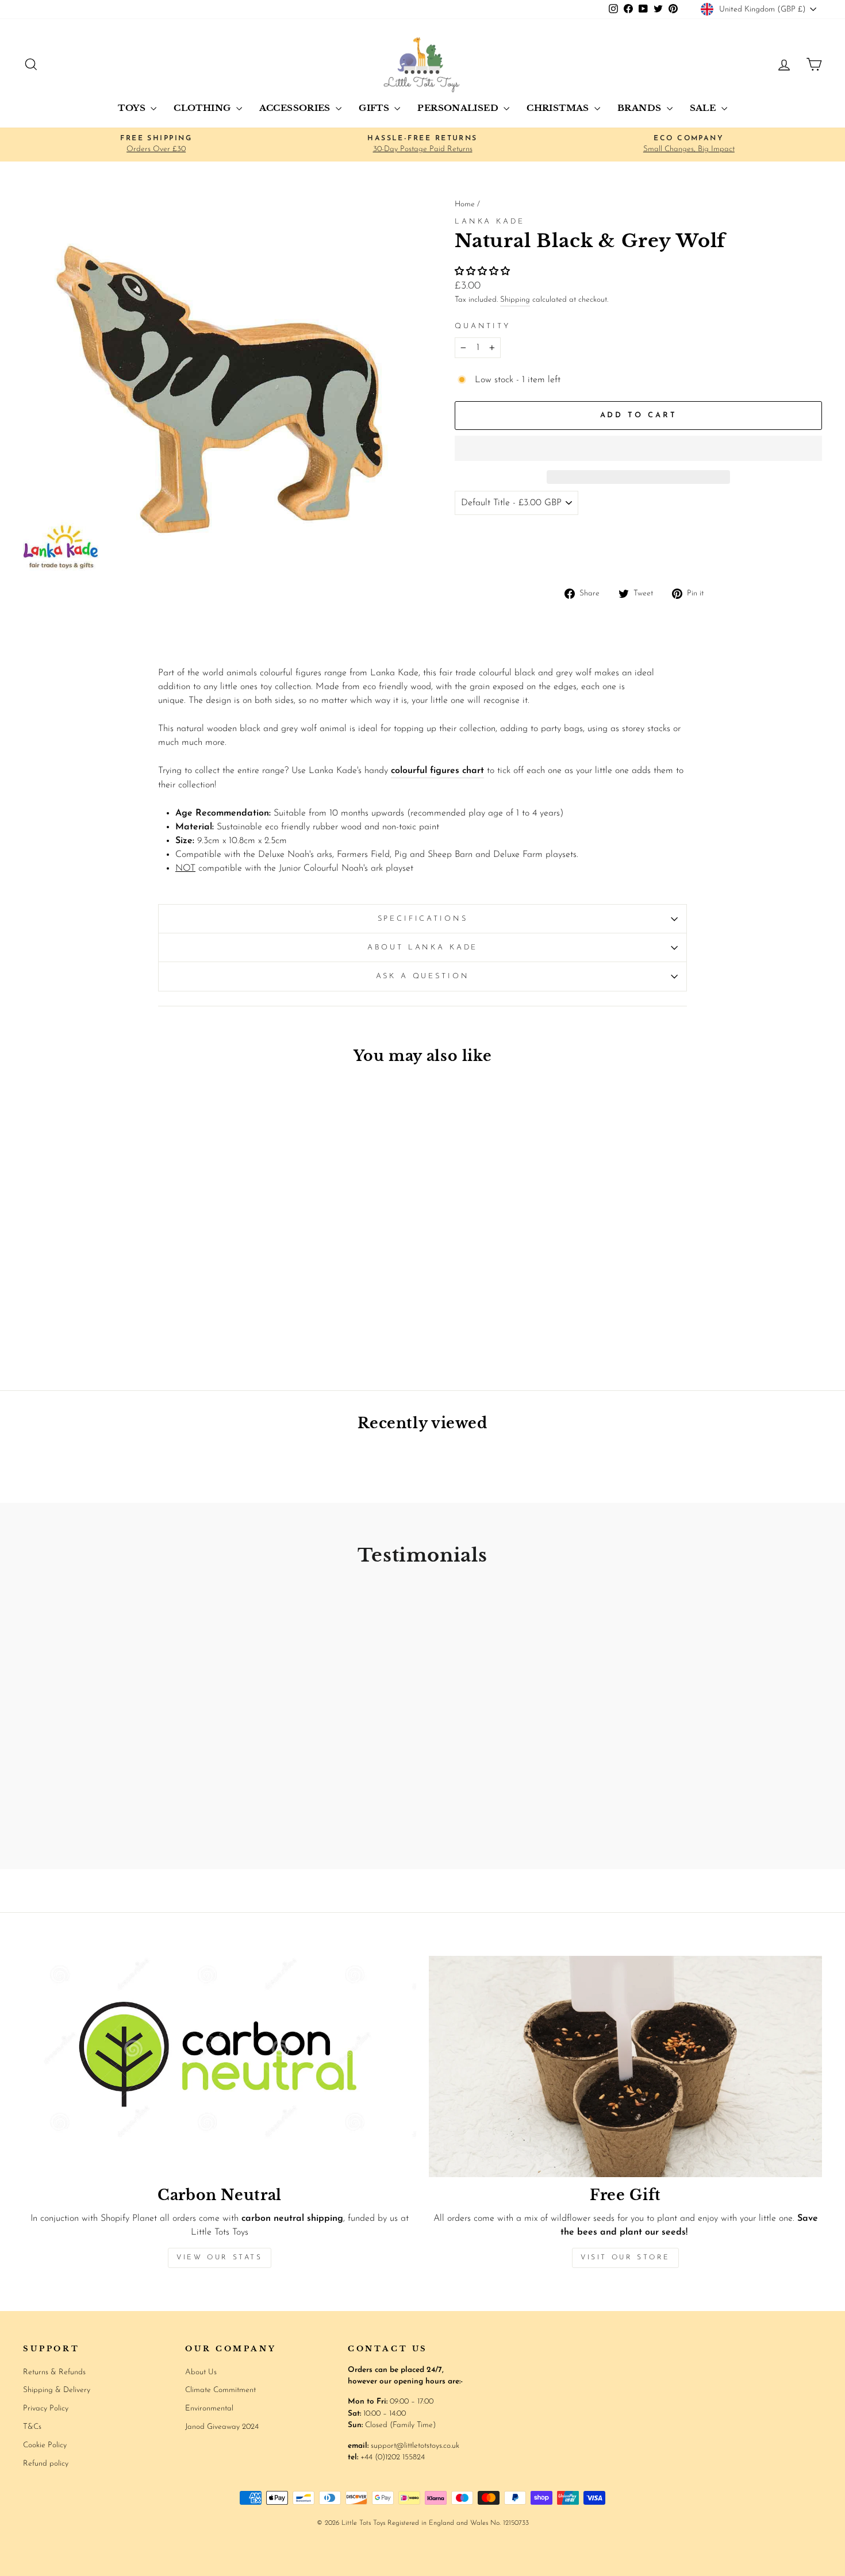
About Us (201, 2372)
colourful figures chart (437, 771)
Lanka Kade (489, 222)
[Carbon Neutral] (220, 2066)
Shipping (515, 300)
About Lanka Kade (422, 947)
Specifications (423, 919)
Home (465, 204)
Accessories (296, 108)
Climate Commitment (220, 2390)
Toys (133, 108)
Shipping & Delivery (57, 2390)
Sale (704, 108)
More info (797, 550)
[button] (484, 272)
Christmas (559, 108)
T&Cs (32, 2427)
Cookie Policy (45, 2445)
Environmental (209, 2408)
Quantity (483, 326)
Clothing (203, 108)
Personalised (459, 108)
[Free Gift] (625, 2066)
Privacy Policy (46, 2408)
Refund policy (46, 2464)
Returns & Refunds (54, 2372)
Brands (641, 108)
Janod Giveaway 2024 (222, 2427)
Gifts (375, 108)
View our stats (219, 2258)
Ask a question (423, 976)
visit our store (625, 2258)
